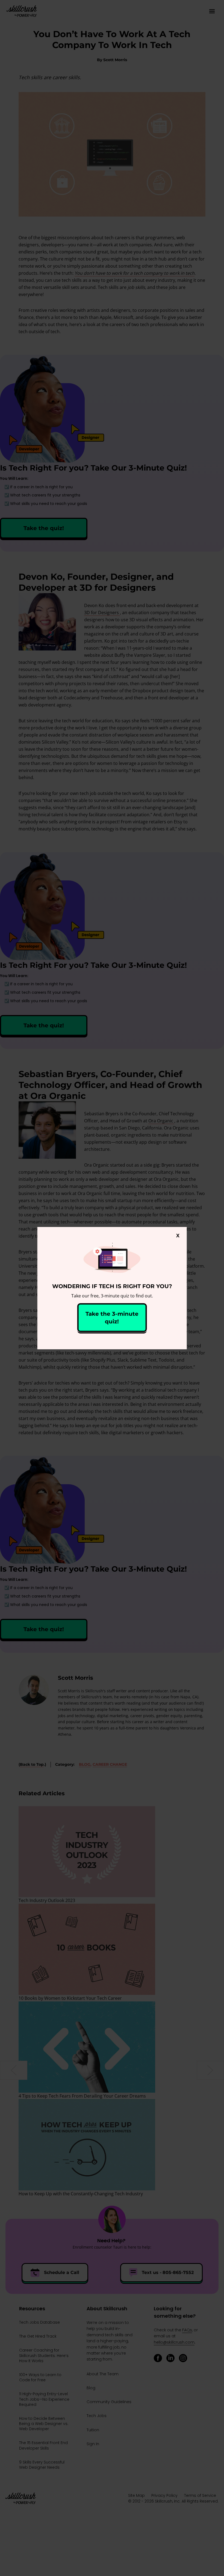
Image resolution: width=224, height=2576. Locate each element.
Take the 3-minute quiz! (112, 1318)
